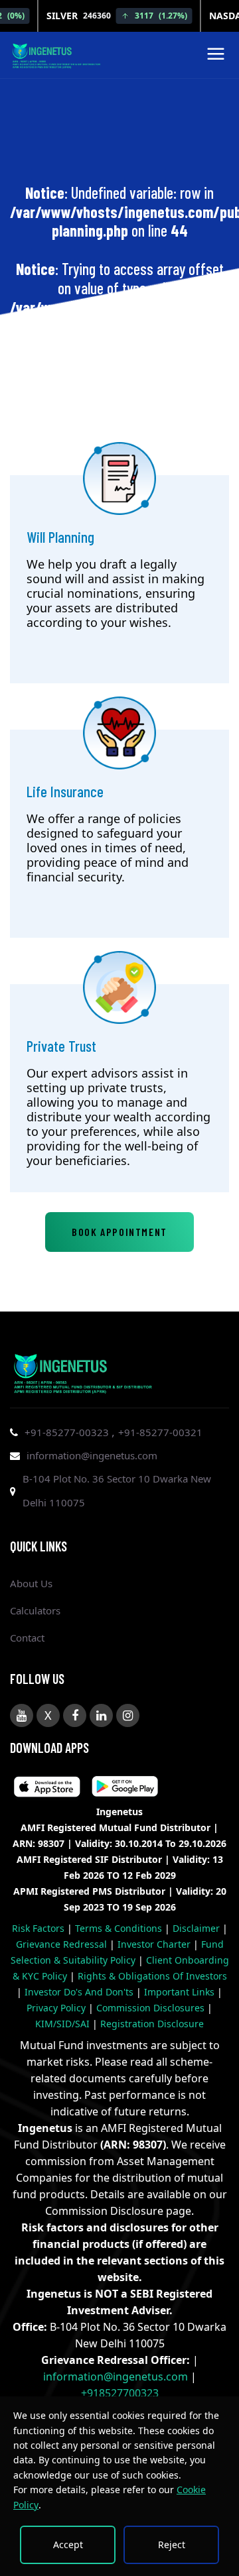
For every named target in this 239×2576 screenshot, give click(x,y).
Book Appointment (119, 1232)
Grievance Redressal (63, 1944)
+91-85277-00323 (68, 1432)
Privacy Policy (57, 2008)
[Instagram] (128, 1715)
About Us (31, 1583)
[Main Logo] (56, 54)
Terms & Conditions (120, 1928)
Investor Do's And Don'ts (80, 1992)
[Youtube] (22, 1715)
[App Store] (125, 1789)
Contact (27, 1638)
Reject (172, 2545)
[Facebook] (75, 1715)
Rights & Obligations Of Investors (152, 1976)
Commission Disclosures (152, 2008)
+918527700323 (120, 2393)
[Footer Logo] (83, 1371)
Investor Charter (155, 1944)
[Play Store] (47, 1789)
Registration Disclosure (152, 2024)
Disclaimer (198, 1928)
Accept (68, 2545)
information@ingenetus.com (92, 1455)
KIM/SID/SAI (64, 2024)
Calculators (35, 1610)
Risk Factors (40, 1928)
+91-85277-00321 (160, 1432)
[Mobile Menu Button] (216, 57)
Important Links (181, 1992)
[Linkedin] (101, 1715)
